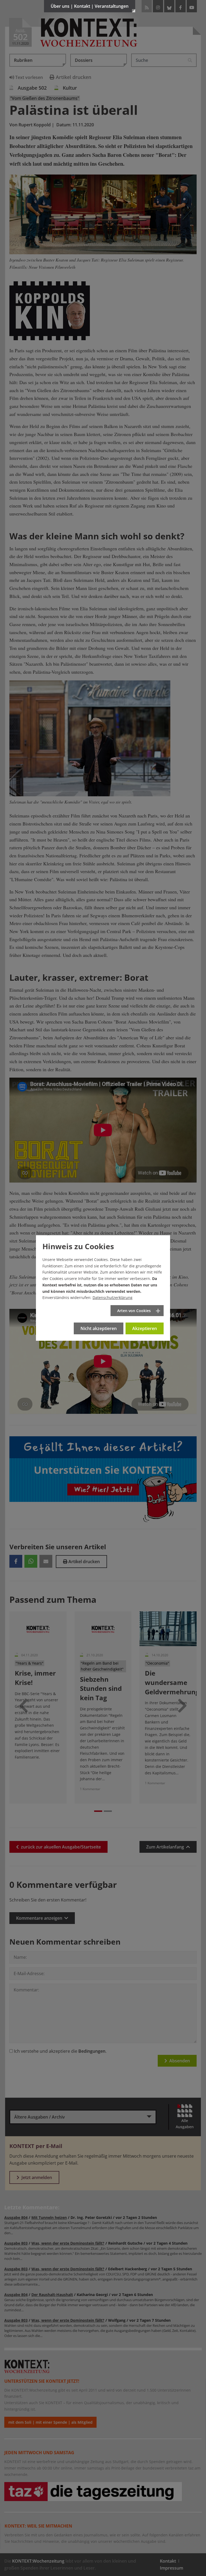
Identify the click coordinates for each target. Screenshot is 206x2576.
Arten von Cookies (134, 1311)
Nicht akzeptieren (99, 1328)
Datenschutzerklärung (113, 1298)
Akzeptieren (145, 1328)
